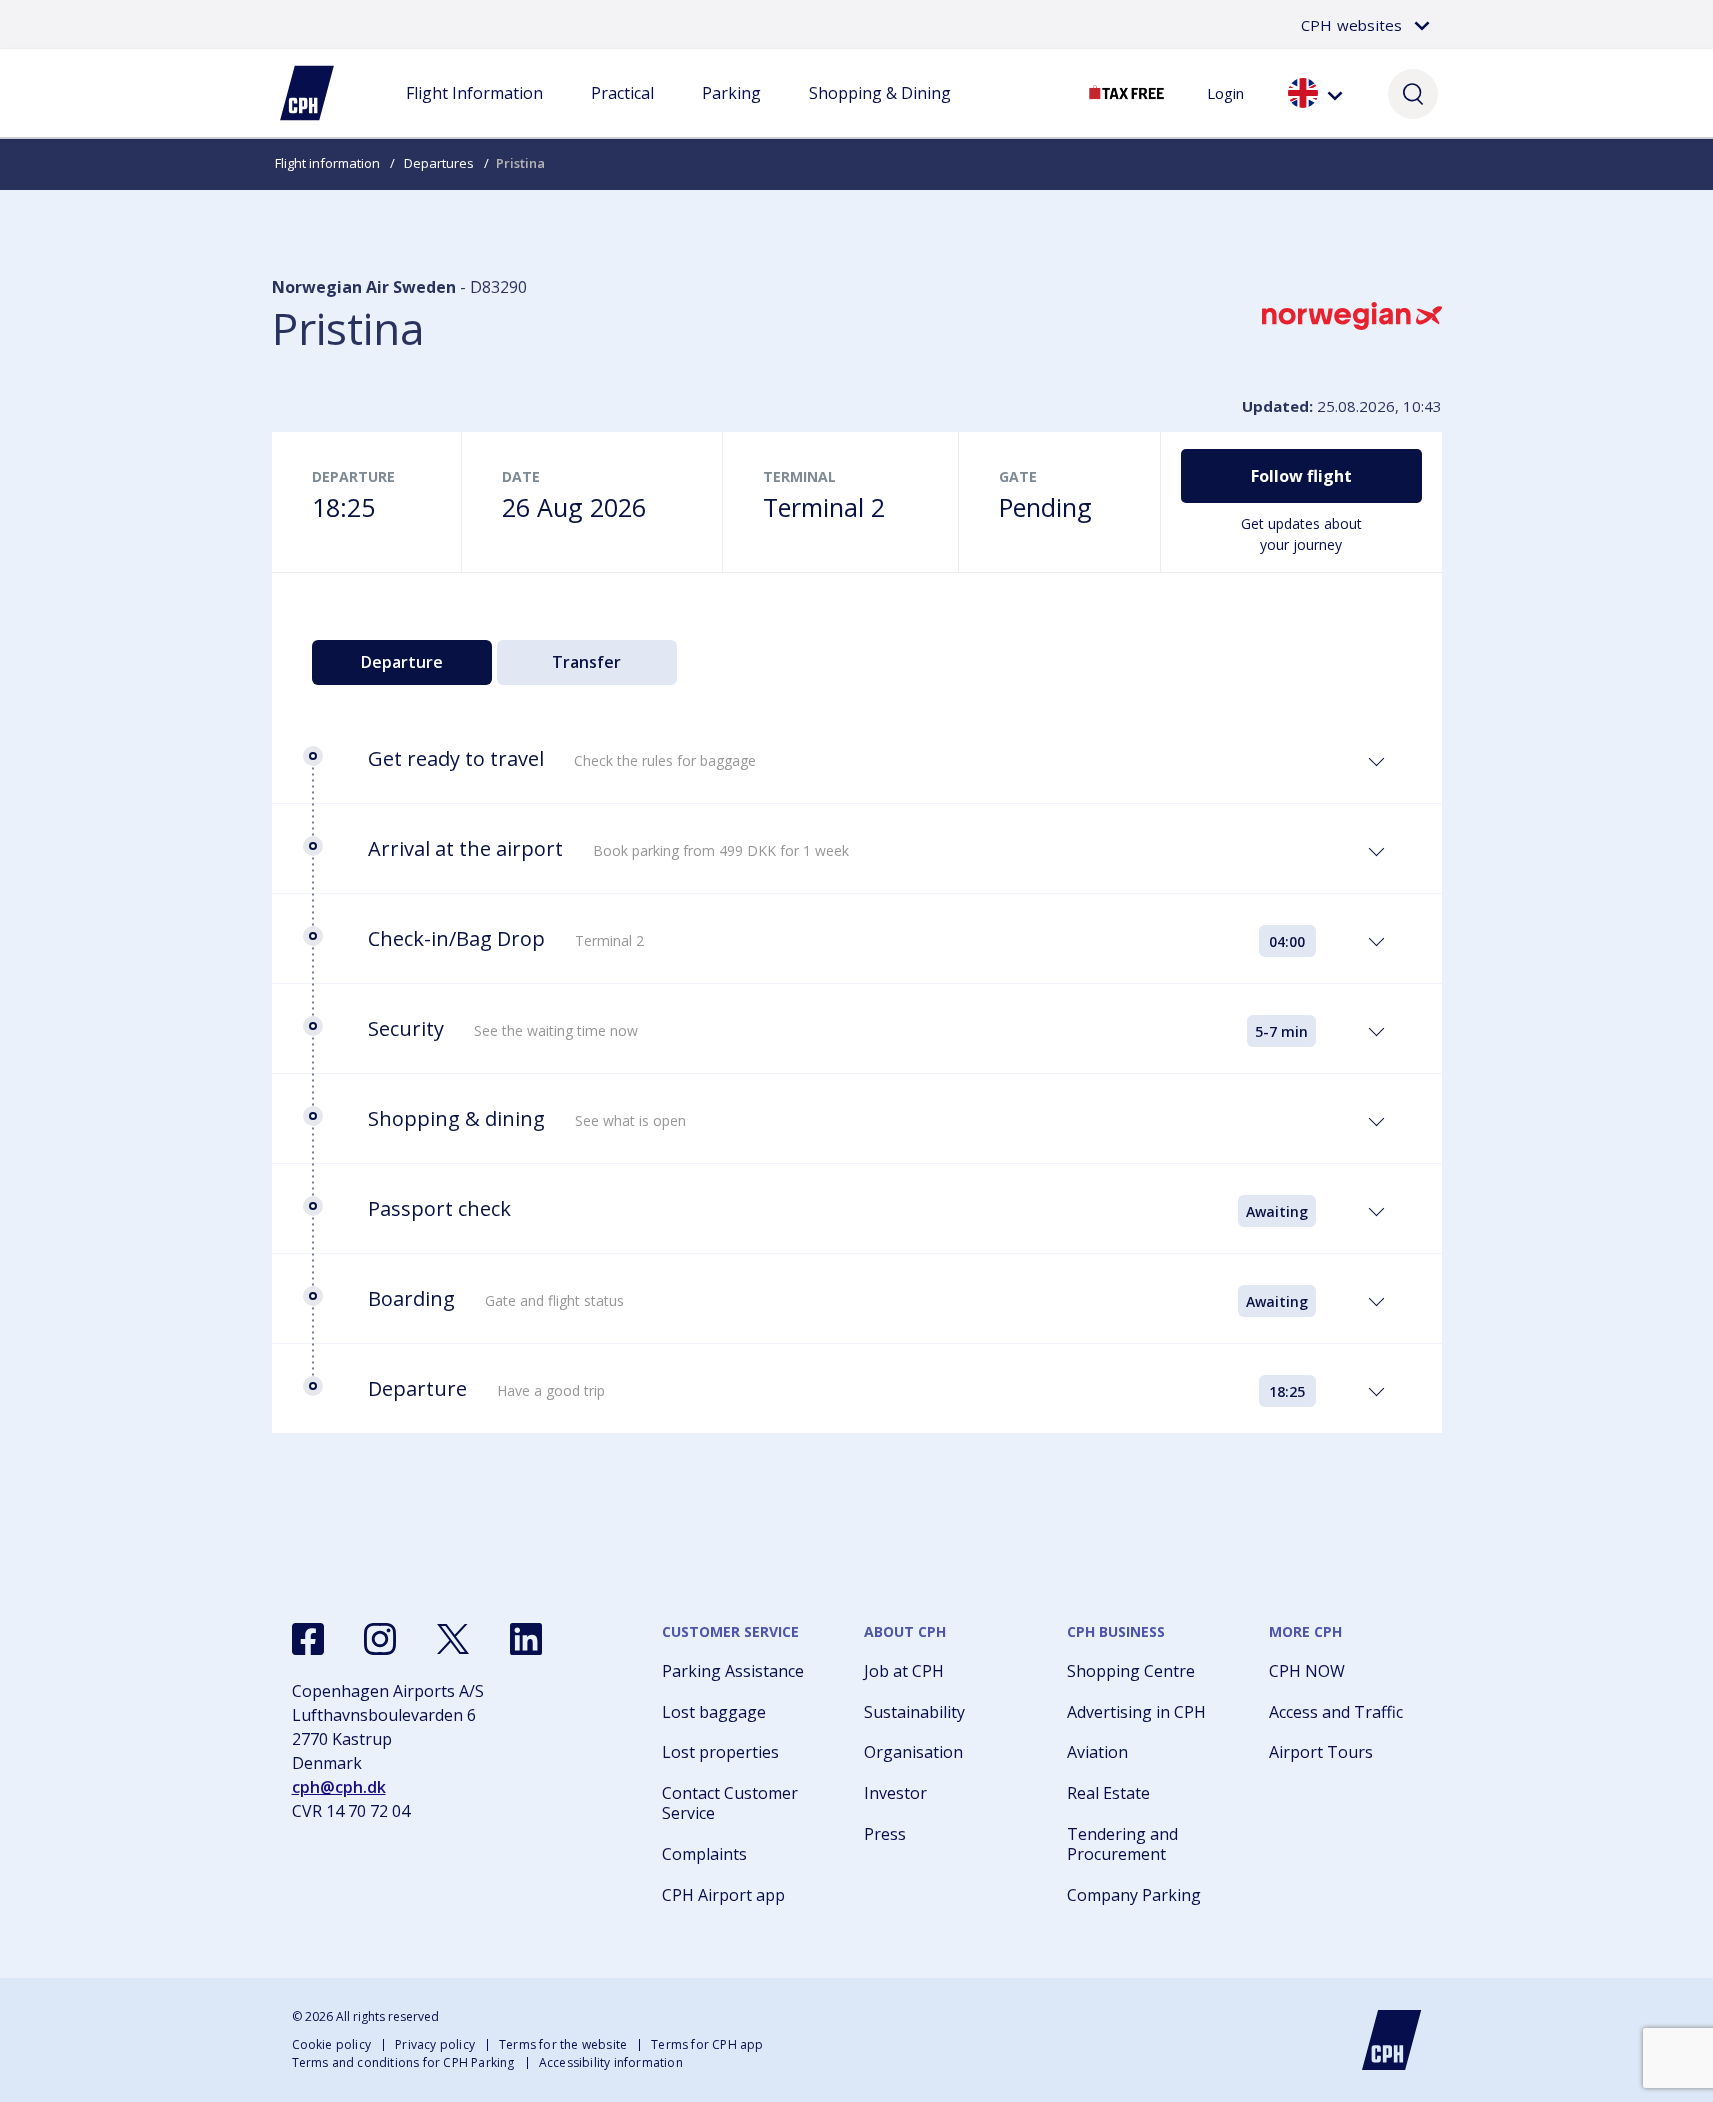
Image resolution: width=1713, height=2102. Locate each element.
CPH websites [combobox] (1351, 25)
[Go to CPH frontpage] (1392, 2040)
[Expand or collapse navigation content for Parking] (731, 113)
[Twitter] (453, 1639)
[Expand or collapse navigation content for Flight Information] (474, 113)
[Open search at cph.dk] (1413, 93)
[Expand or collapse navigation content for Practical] (622, 113)
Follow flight (1301, 476)
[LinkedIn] (526, 1639)
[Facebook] (308, 1639)
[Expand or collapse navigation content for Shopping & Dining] (880, 113)
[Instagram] (380, 1639)
